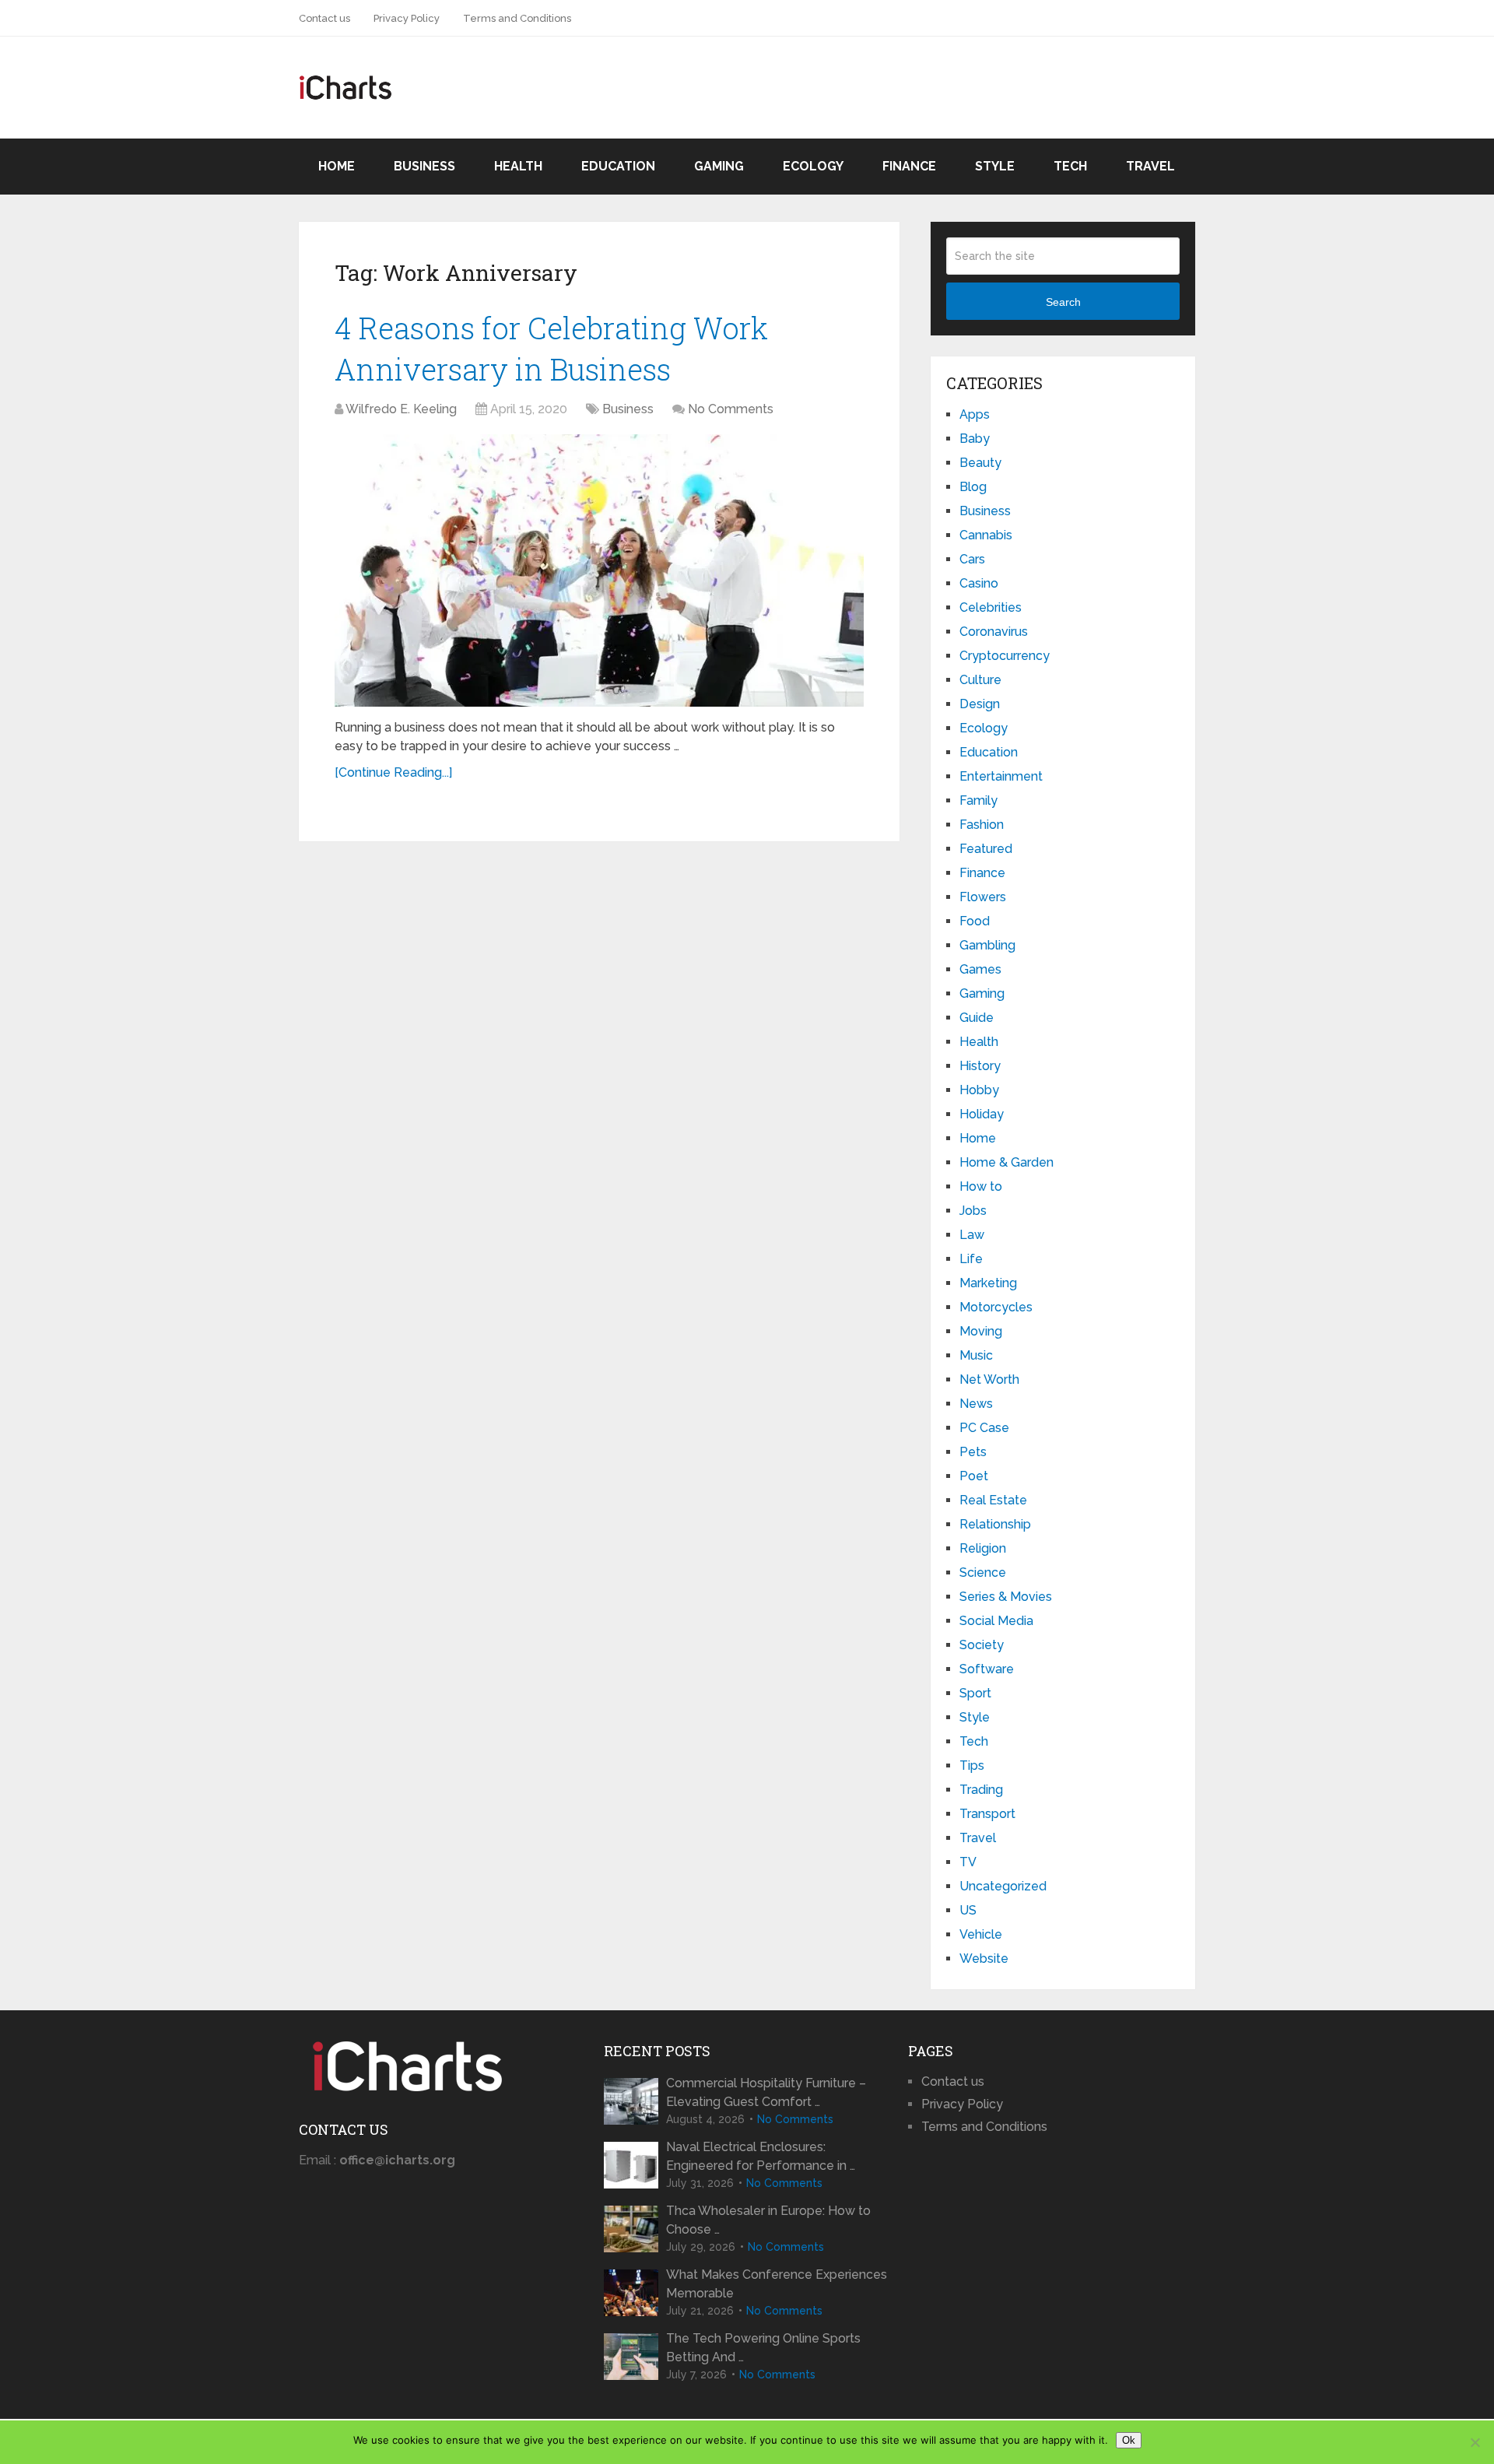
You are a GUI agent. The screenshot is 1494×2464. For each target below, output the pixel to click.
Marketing (988, 1283)
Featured (986, 849)
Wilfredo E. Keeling (401, 409)
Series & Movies (1006, 1597)
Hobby (979, 1090)
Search (1063, 302)
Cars (972, 559)
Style (995, 166)
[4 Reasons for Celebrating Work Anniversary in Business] (599, 570)
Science (983, 1572)
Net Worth (989, 1379)
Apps (975, 414)
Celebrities (991, 607)
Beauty (980, 463)
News (976, 1404)
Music (976, 1355)
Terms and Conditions (517, 18)
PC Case (984, 1428)
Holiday (982, 1114)
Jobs (973, 1211)
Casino (979, 583)
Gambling (987, 945)
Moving (981, 1331)
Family (978, 800)
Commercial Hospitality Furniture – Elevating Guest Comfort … (766, 2092)
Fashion (982, 825)
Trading (981, 1790)
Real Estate (993, 1500)
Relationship (995, 1524)
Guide (977, 1018)
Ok (1129, 2440)
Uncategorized (1003, 1886)
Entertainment (1001, 776)
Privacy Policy (407, 18)
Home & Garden (1007, 1162)
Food (975, 921)
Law (972, 1235)
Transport (987, 1814)
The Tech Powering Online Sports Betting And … (763, 2348)
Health (518, 166)
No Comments (731, 409)
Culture (980, 680)
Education (618, 166)
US (968, 1910)
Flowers (983, 897)
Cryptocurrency (1005, 656)
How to (981, 1186)
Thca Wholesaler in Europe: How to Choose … (768, 2220)
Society (982, 1645)
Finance (909, 166)
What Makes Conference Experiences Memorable (777, 2284)
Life (971, 1259)
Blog (973, 487)
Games (980, 969)
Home (337, 166)
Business (424, 166)
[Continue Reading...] (393, 772)
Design (980, 704)
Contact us (324, 18)
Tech (1070, 166)
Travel (1150, 166)
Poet (974, 1476)
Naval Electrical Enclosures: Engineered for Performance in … (761, 2156)
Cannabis (986, 535)
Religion (983, 1548)
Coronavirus (994, 632)
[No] (1475, 2442)
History (980, 1066)
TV (968, 1862)
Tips (972, 1766)
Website (984, 1959)
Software (987, 1669)
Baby (975, 439)
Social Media (996, 1621)
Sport (975, 1693)
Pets (973, 1452)
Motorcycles (996, 1307)
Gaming (719, 166)
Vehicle (981, 1934)
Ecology (813, 166)
